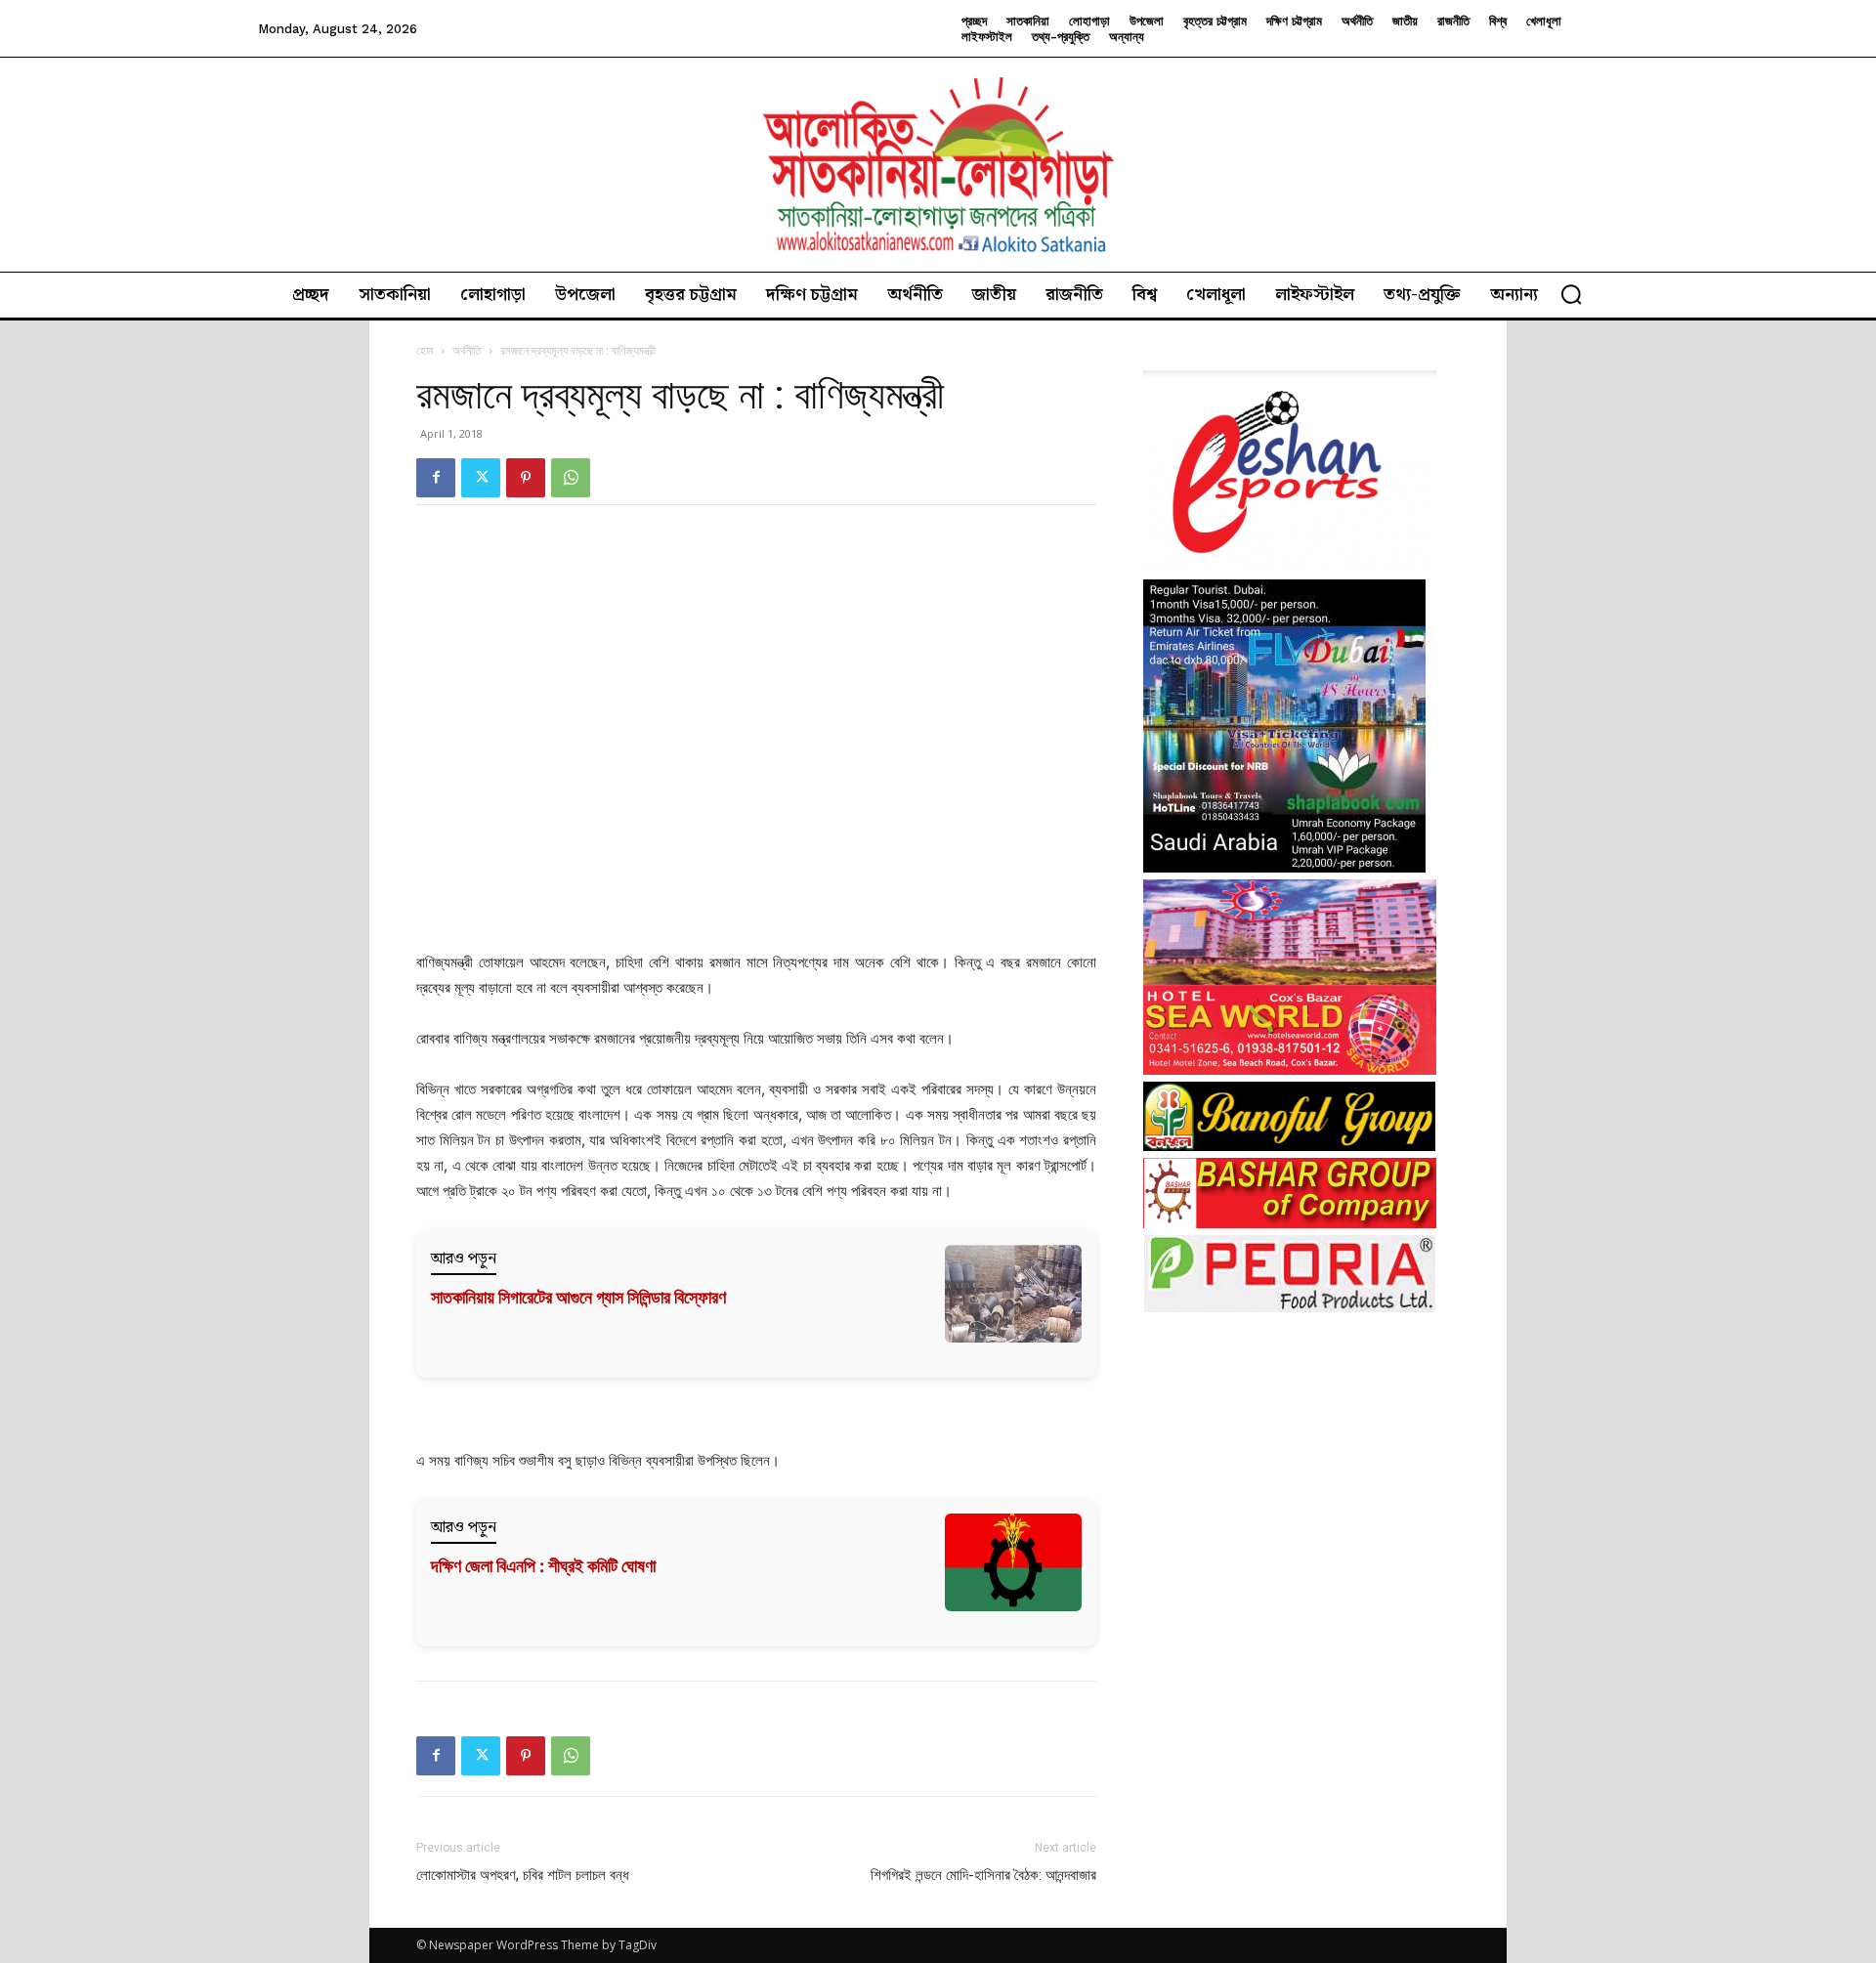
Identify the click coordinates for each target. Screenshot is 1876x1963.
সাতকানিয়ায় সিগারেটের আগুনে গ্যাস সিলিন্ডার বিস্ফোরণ (578, 1297)
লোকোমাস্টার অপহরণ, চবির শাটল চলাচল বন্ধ (523, 1875)
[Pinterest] (526, 478)
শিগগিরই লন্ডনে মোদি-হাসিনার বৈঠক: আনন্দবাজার (983, 1875)
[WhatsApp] (571, 478)
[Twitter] (481, 478)
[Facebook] (436, 478)
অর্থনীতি (467, 350)
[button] (1571, 294)
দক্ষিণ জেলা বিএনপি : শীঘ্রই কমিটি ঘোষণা (543, 1566)
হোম (425, 350)
